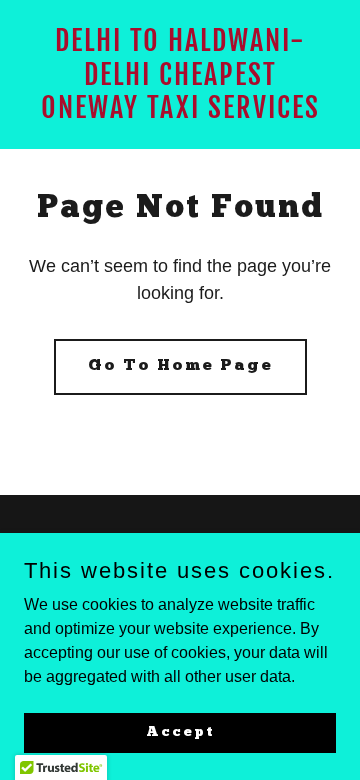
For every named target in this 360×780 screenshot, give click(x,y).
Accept (180, 731)
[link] (180, 112)
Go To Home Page (180, 366)
